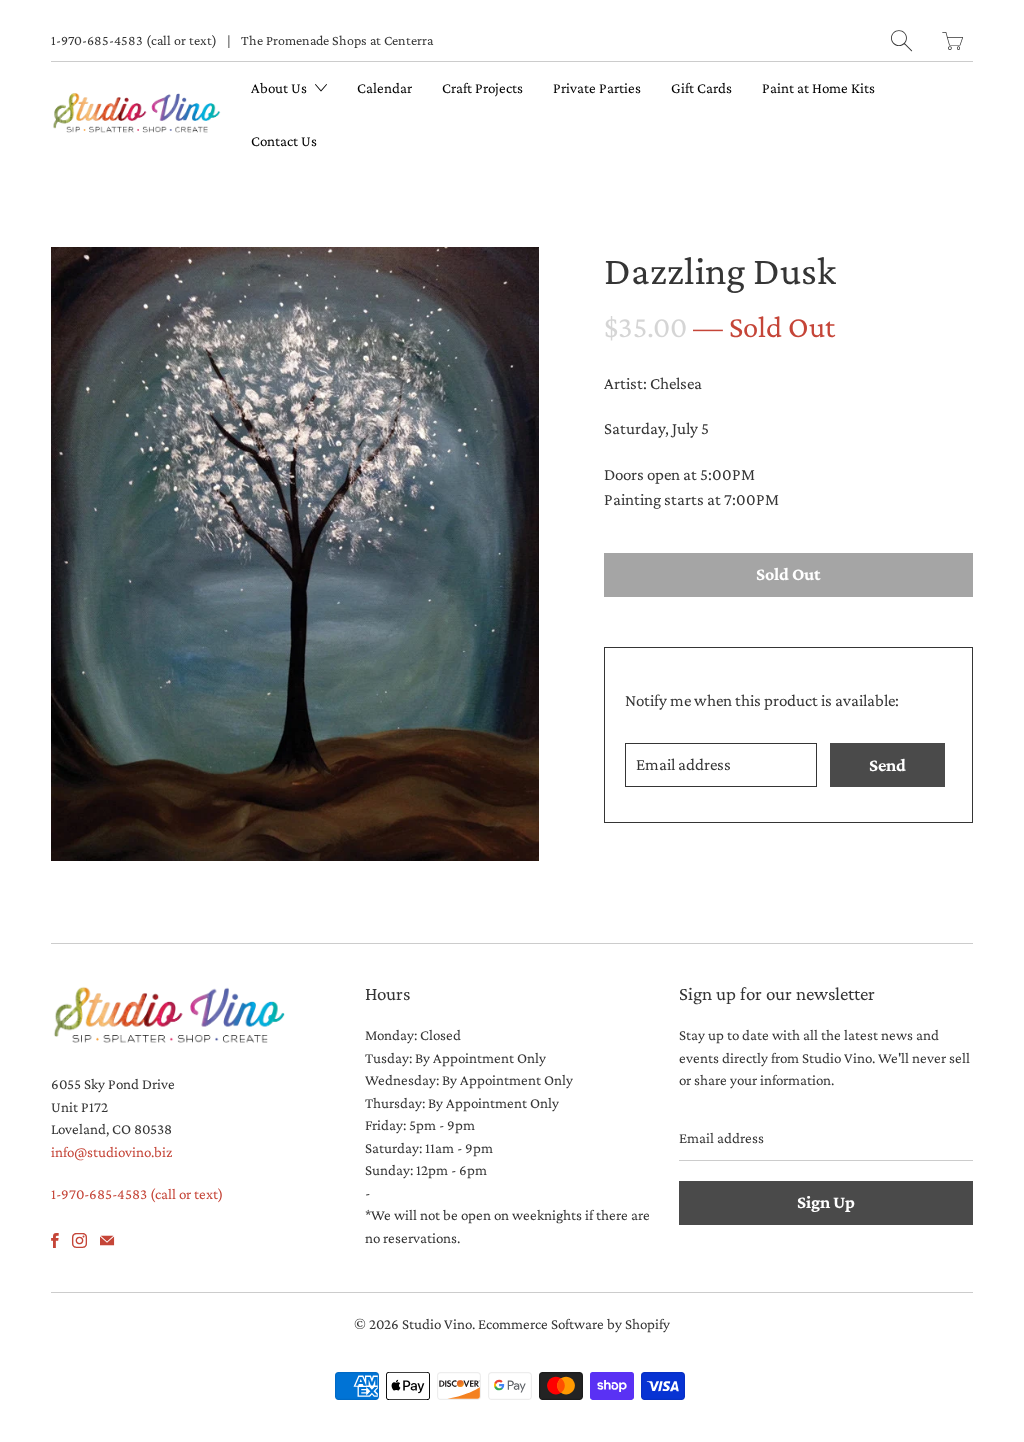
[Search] (901, 40)
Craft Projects (482, 88)
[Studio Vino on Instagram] (79, 1240)
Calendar (384, 88)
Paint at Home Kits (818, 88)
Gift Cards (701, 88)
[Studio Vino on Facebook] (55, 1240)
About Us (280, 88)
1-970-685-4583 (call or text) (134, 40)
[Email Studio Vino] (107, 1240)
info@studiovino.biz (111, 1152)
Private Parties (597, 88)
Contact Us (284, 141)
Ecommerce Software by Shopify (574, 1324)
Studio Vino (437, 1324)
